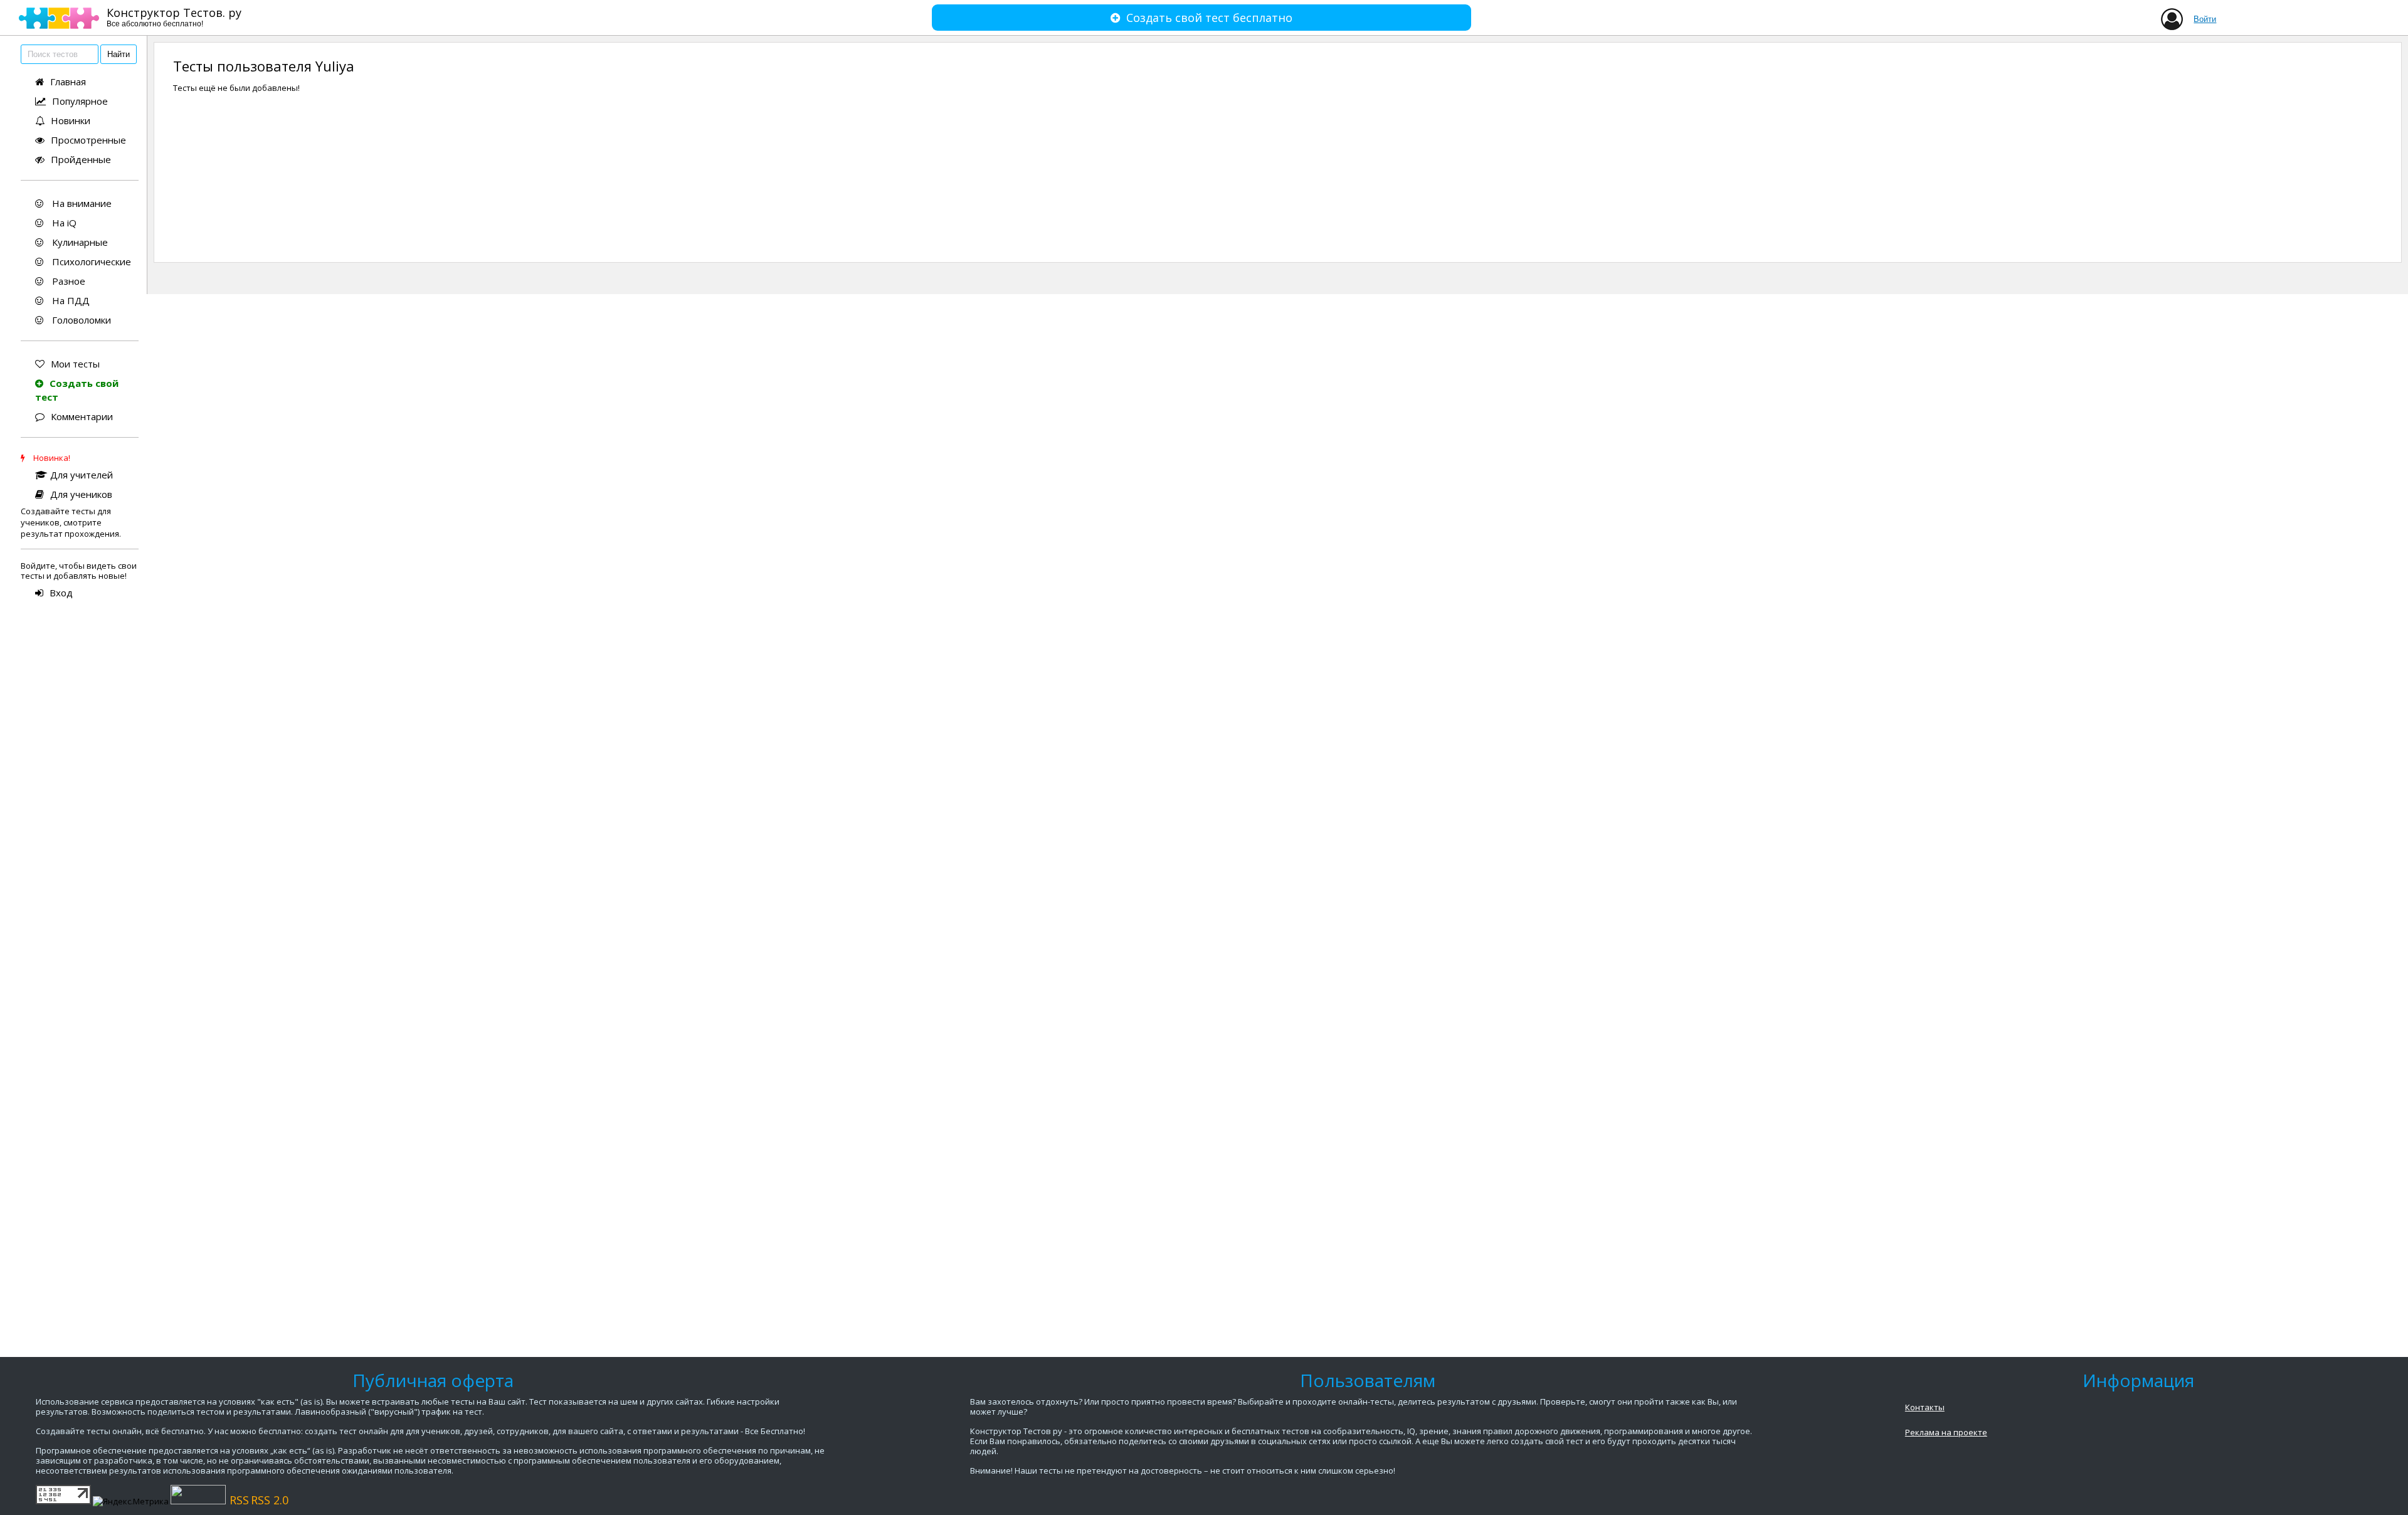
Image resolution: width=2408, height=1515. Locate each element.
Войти (2205, 19)
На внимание (81, 203)
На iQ (63, 223)
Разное (67, 281)
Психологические (90, 261)
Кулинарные (79, 242)
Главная (68, 82)
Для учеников (81, 494)
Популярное (80, 101)
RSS (239, 1500)
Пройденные (81, 159)
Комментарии (82, 416)
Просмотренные (88, 140)
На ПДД (70, 300)
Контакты (1925, 1407)
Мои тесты (75, 364)
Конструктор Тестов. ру (174, 17)
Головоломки (80, 320)
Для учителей (82, 475)
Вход (61, 593)
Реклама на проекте (1946, 1432)
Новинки (71, 120)
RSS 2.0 (270, 1500)
